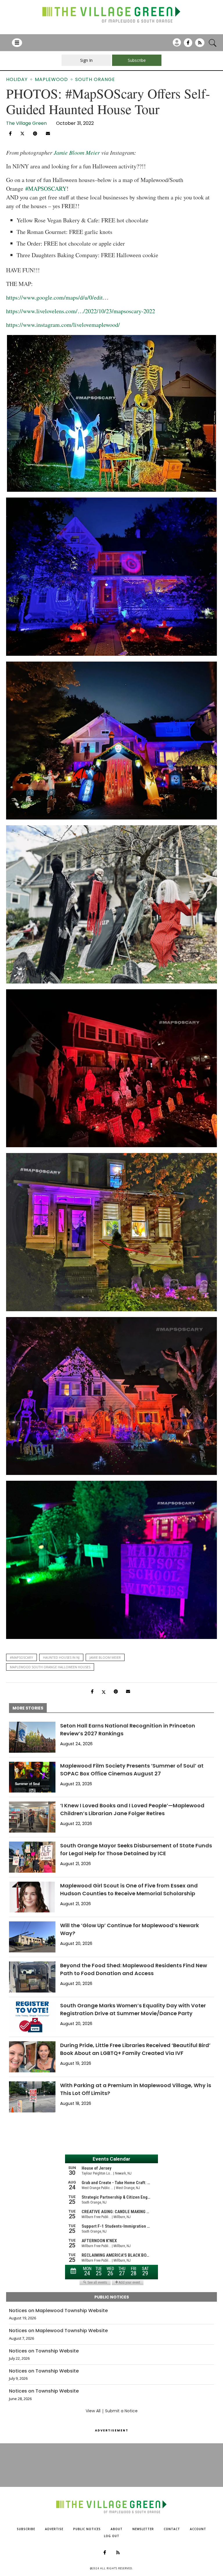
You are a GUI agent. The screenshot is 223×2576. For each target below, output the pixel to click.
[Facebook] (188, 45)
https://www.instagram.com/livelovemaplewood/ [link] (63, 325)
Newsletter (143, 2529)
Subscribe (26, 2529)
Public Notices (87, 2529)
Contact (172, 2529)
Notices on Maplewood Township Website (58, 2311)
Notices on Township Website (44, 2351)
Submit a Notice (121, 2411)
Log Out (112, 2536)
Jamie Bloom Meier (77, 152)
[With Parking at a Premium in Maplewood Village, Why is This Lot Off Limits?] (32, 2097)
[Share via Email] (48, 134)
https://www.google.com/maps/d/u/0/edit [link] (54, 297)
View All (93, 2411)
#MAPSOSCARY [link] (46, 189)
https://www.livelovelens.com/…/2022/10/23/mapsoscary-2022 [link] (81, 311)
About (117, 2529)
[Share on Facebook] (10, 134)
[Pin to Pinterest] (35, 134)
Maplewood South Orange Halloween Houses (50, 1667)
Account (198, 2529)
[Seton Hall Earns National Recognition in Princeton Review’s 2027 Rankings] (32, 1737)
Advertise (54, 2529)
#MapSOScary (21, 1657)
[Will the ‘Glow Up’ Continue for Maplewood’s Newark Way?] (32, 1937)
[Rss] (200, 45)
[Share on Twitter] (22, 133)
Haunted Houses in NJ (61, 1657)
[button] (111, 987)
